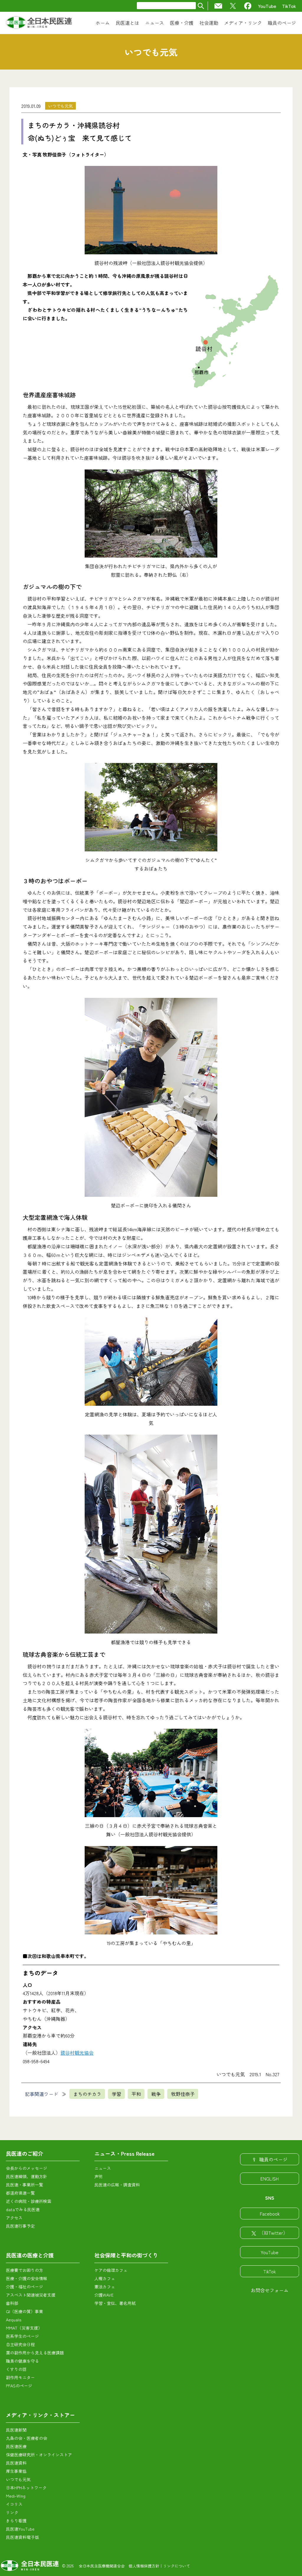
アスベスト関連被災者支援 (31, 2295)
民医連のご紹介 (24, 2153)
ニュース (103, 2168)
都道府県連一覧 (20, 2193)
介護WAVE (104, 2295)
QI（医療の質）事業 (24, 2311)
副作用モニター (20, 2377)
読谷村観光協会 (77, 2053)
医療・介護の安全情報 (27, 2278)
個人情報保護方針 (144, 2566)
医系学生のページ (22, 2336)
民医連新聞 (16, 2430)
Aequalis (14, 2320)
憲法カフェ (105, 2287)
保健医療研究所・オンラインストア (39, 2455)
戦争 (156, 2094)
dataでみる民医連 (23, 2209)
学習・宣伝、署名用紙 (115, 2303)
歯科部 (12, 2303)
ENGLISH (270, 2178)
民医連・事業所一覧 (24, 2185)
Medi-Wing (16, 2496)
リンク (12, 2512)
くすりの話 (16, 2369)
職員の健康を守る (22, 2361)
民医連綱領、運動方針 (27, 2176)
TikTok (289, 6)
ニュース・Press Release (124, 2153)
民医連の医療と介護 (30, 2255)
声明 (99, 2176)
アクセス (14, 2218)
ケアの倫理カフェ (111, 2270)
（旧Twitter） (273, 2233)
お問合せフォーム (270, 2290)
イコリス (14, 2504)
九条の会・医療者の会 (27, 2438)
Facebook (270, 2214)
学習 (116, 2094)
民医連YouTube (20, 2529)
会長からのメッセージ (27, 2168)
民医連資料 (16, 2463)
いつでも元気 (60, 106)
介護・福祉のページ (24, 2287)
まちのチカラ (87, 2094)
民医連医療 (16, 2446)
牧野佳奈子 (183, 2094)
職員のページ (273, 2159)
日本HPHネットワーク (26, 2488)
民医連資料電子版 (22, 2537)
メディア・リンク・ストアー (40, 2415)
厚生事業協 (16, 2471)
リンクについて (177, 2566)
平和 (136, 2094)
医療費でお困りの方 (24, 2270)
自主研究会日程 (20, 2344)
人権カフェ (105, 2278)
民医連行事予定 (20, 2226)
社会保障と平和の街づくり (126, 2255)
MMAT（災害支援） (24, 2328)
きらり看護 (16, 2521)
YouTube (267, 6)
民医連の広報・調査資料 (117, 2185)
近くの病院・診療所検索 (29, 2201)
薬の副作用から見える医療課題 (35, 2353)
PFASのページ (19, 2386)
